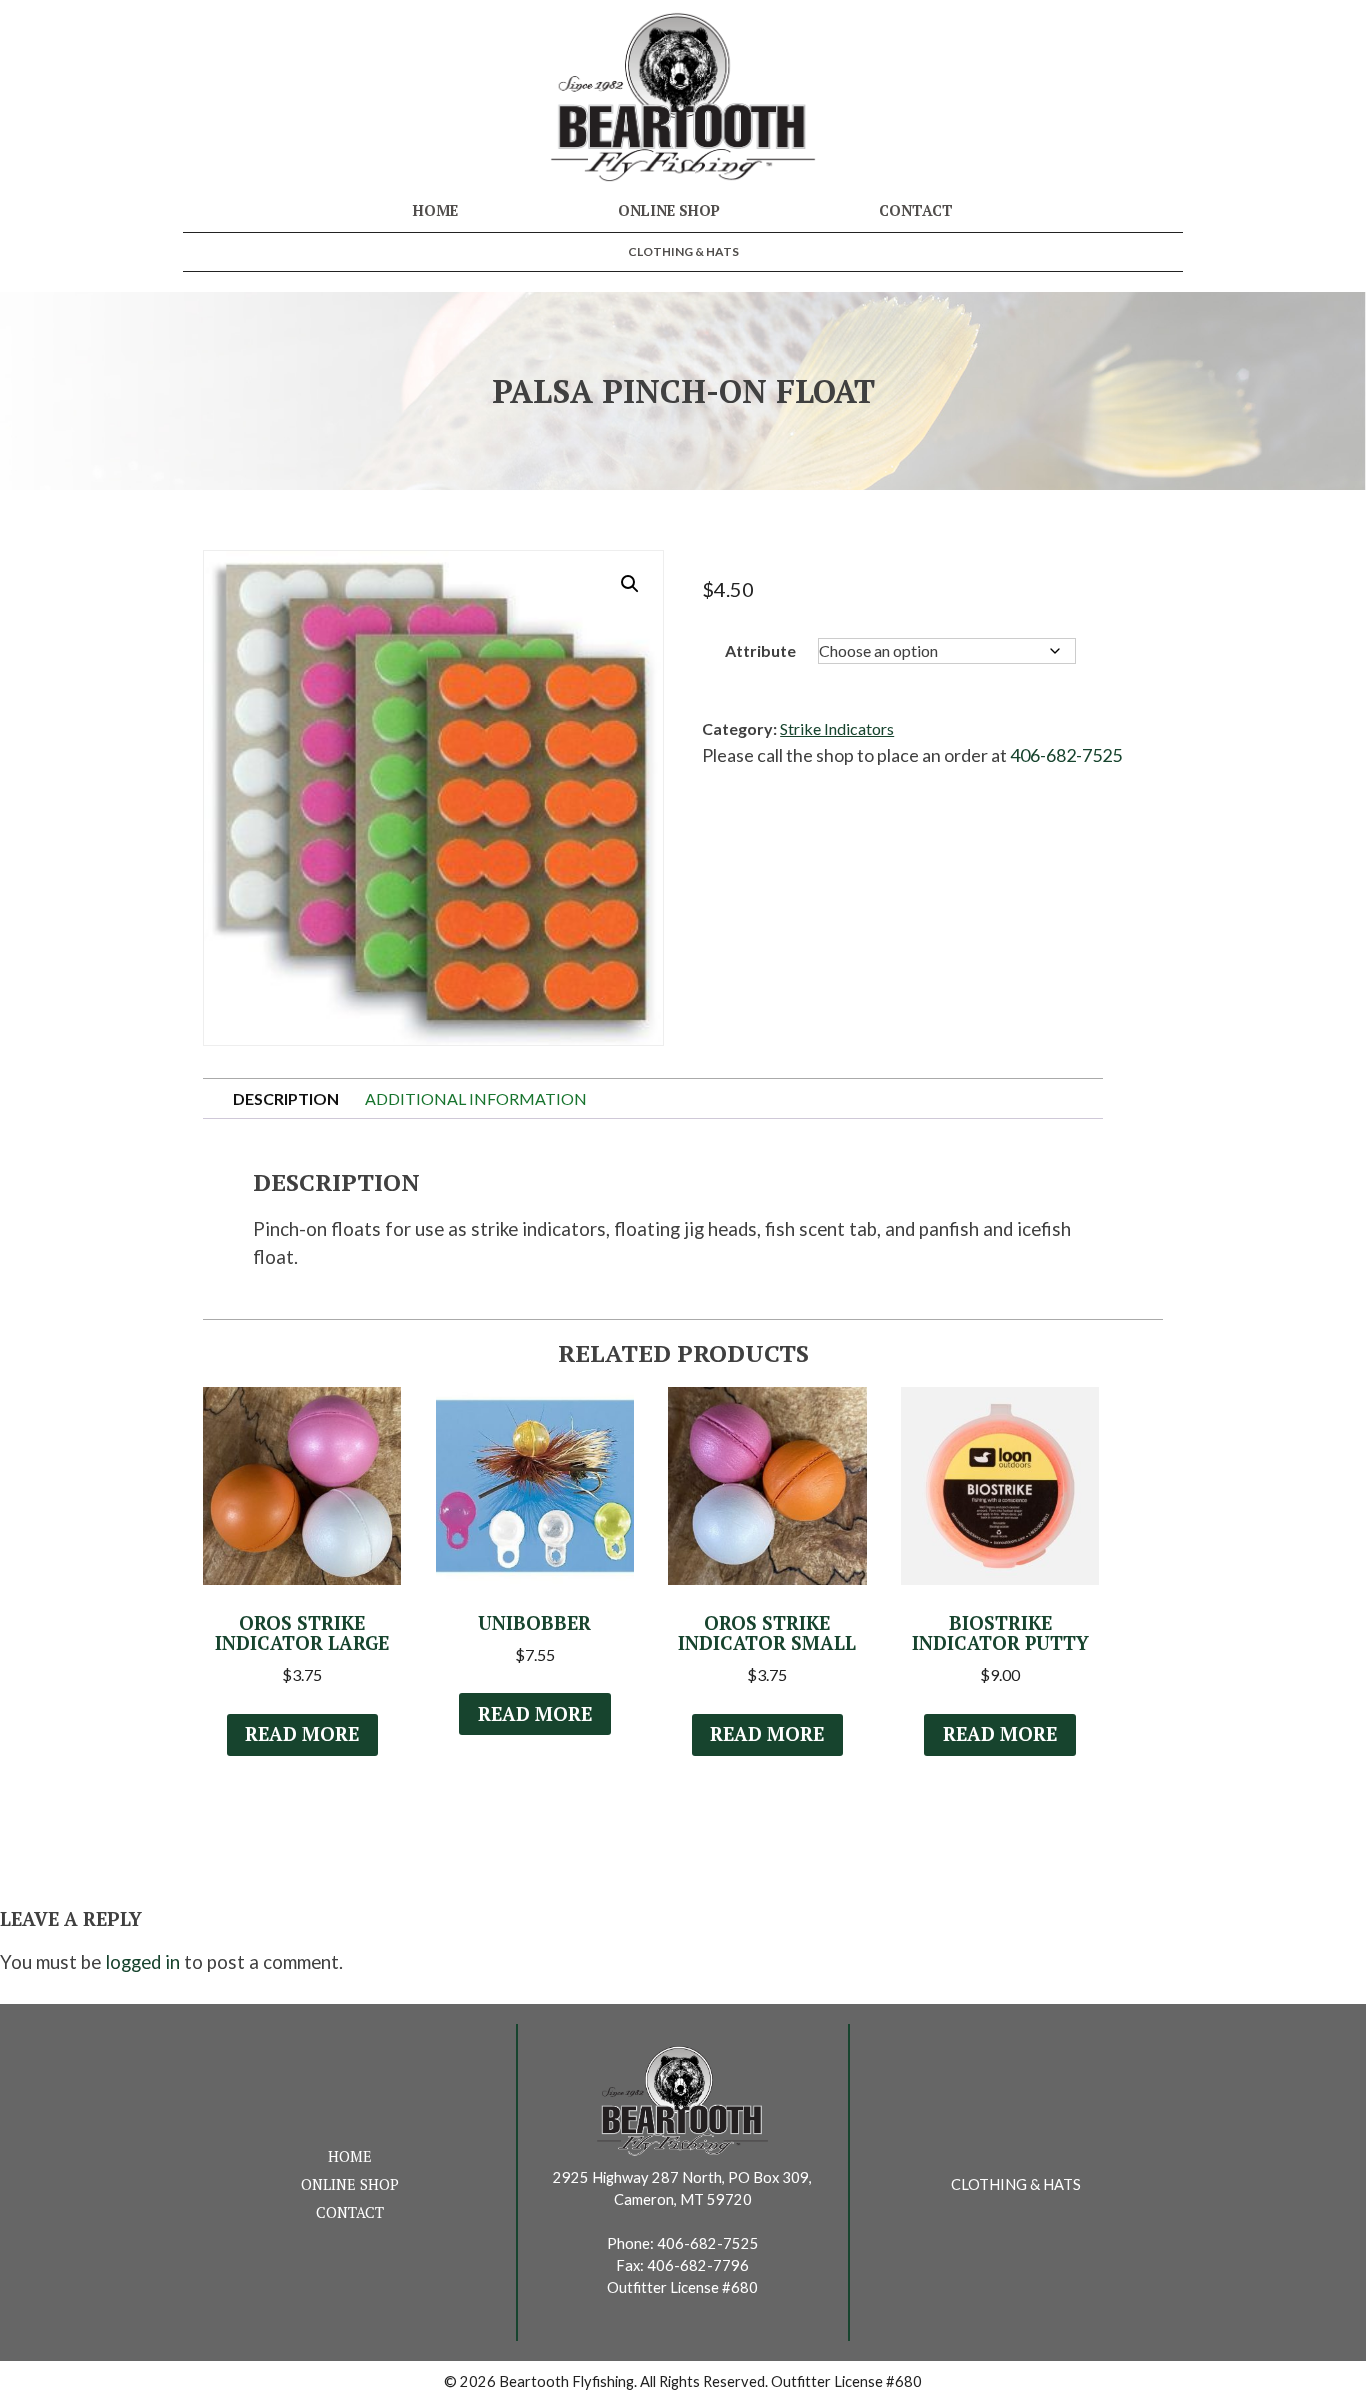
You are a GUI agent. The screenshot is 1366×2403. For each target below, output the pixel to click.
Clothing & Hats (683, 251)
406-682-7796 (698, 2265)
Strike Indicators (837, 728)
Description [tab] (286, 1098)
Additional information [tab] (476, 1098)
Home (435, 210)
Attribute (760, 650)
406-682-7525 (1066, 755)
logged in (142, 1962)
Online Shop (669, 210)
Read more (302, 1734)
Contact (916, 210)
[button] (630, 584)
